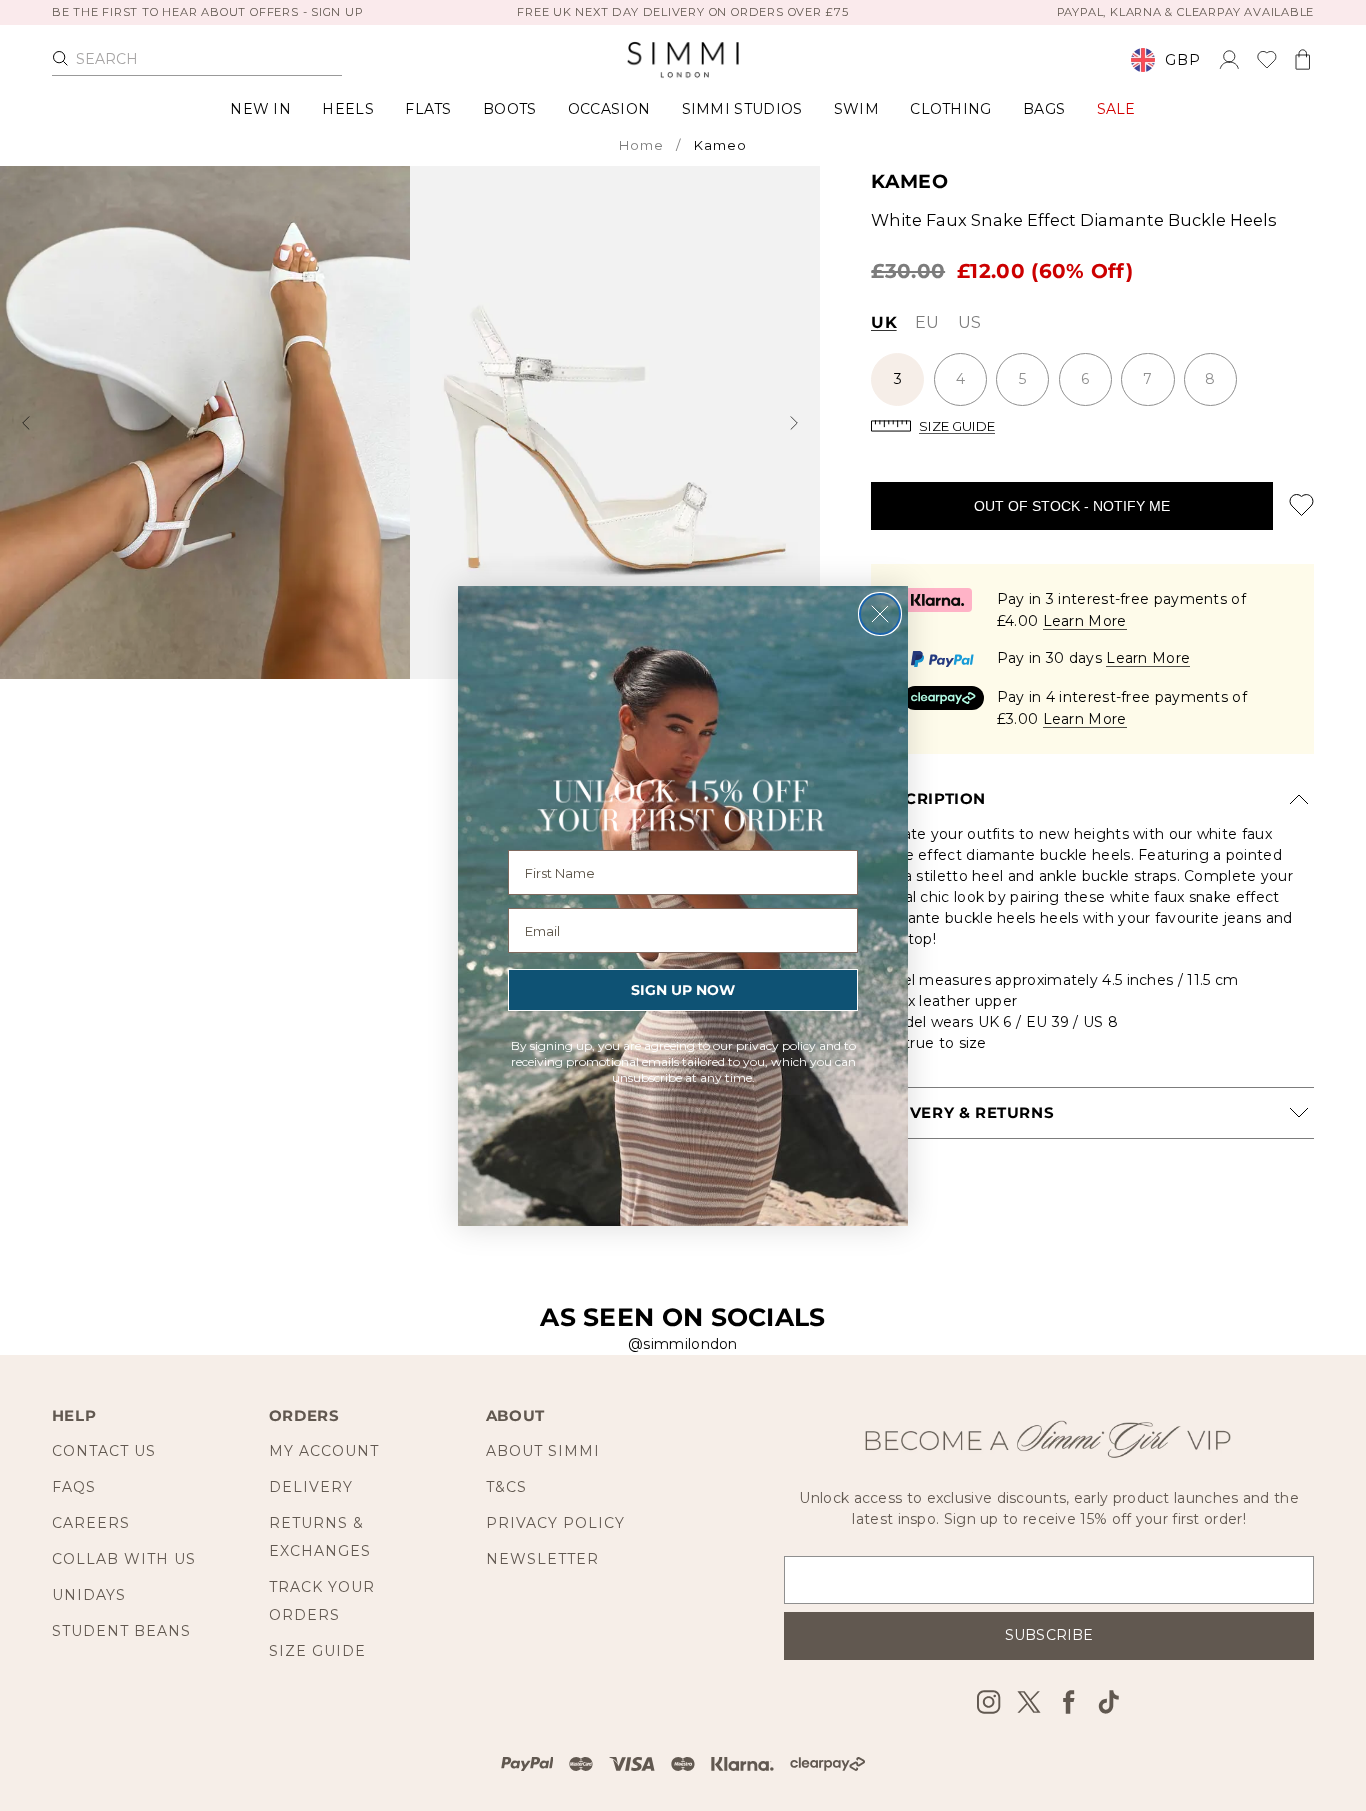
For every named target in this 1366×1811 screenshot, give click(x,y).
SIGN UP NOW (683, 990)
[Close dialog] (880, 614)
